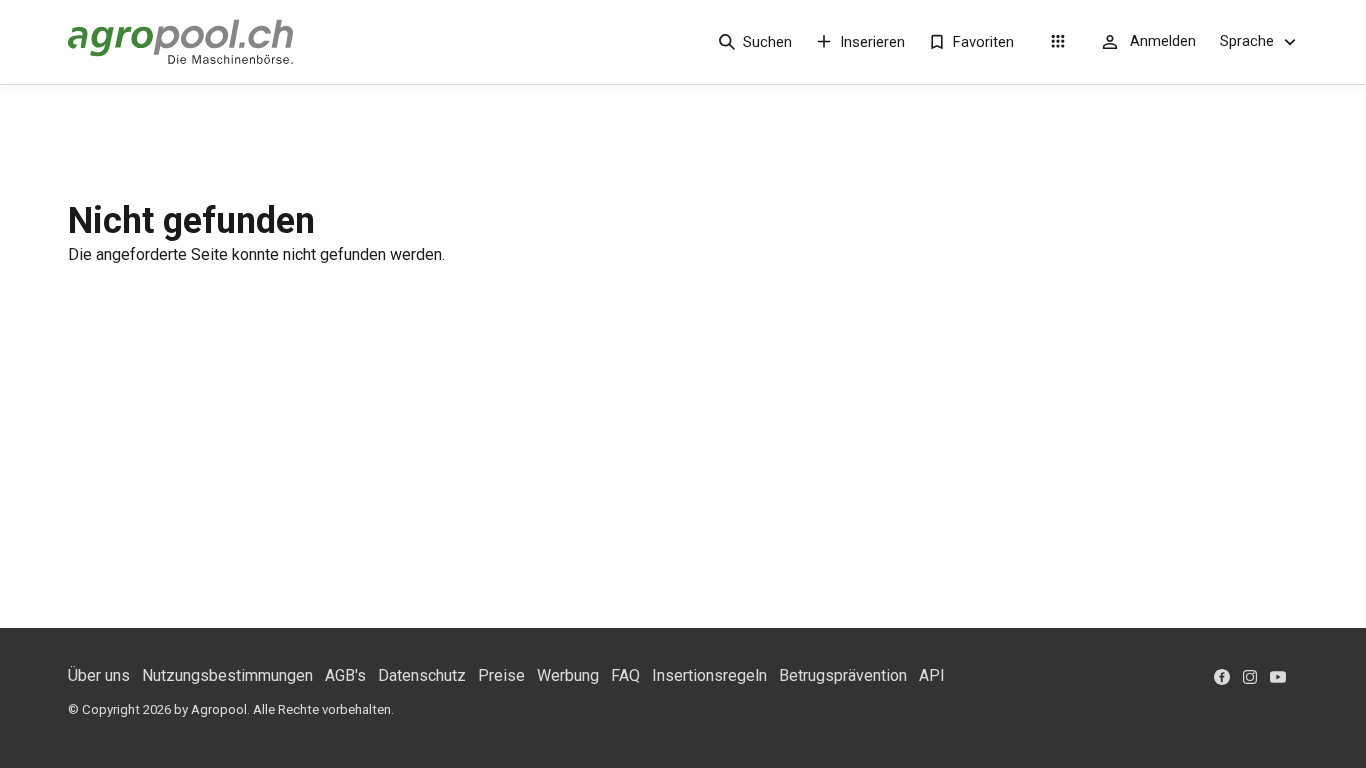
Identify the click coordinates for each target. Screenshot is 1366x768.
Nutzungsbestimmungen (227, 675)
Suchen (767, 42)
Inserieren (872, 42)
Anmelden (1163, 41)
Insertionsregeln (709, 675)
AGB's (345, 675)
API (932, 675)
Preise (501, 675)
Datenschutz (422, 675)
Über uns (99, 675)
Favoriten (983, 42)
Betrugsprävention (843, 675)
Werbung (568, 675)
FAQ (625, 675)
